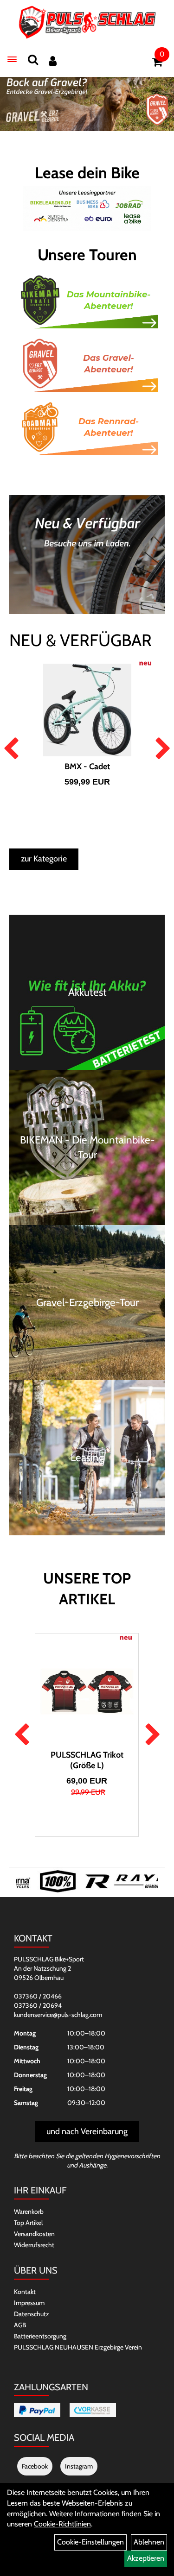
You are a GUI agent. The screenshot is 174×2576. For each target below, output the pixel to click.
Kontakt (25, 2292)
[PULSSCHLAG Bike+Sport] (87, 22)
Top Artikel (28, 2223)
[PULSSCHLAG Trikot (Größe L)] (87, 1691)
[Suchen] (33, 60)
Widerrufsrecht (34, 2245)
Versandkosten (34, 2234)
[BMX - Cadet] (87, 710)
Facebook (35, 2466)
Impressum (29, 2303)
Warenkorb (29, 2212)
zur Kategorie (44, 859)
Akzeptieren (146, 2558)
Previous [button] (11, 749)
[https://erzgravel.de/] (87, 101)
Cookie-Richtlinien (62, 2524)
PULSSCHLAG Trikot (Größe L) (87, 1760)
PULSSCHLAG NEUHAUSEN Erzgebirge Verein (78, 2347)
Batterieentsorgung (40, 2336)
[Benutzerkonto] (53, 61)
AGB (20, 2325)
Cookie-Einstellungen (90, 2542)
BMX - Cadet (87, 767)
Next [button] (163, 749)
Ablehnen (149, 2542)
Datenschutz (32, 2314)
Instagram (79, 2466)
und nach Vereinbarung (87, 2131)
